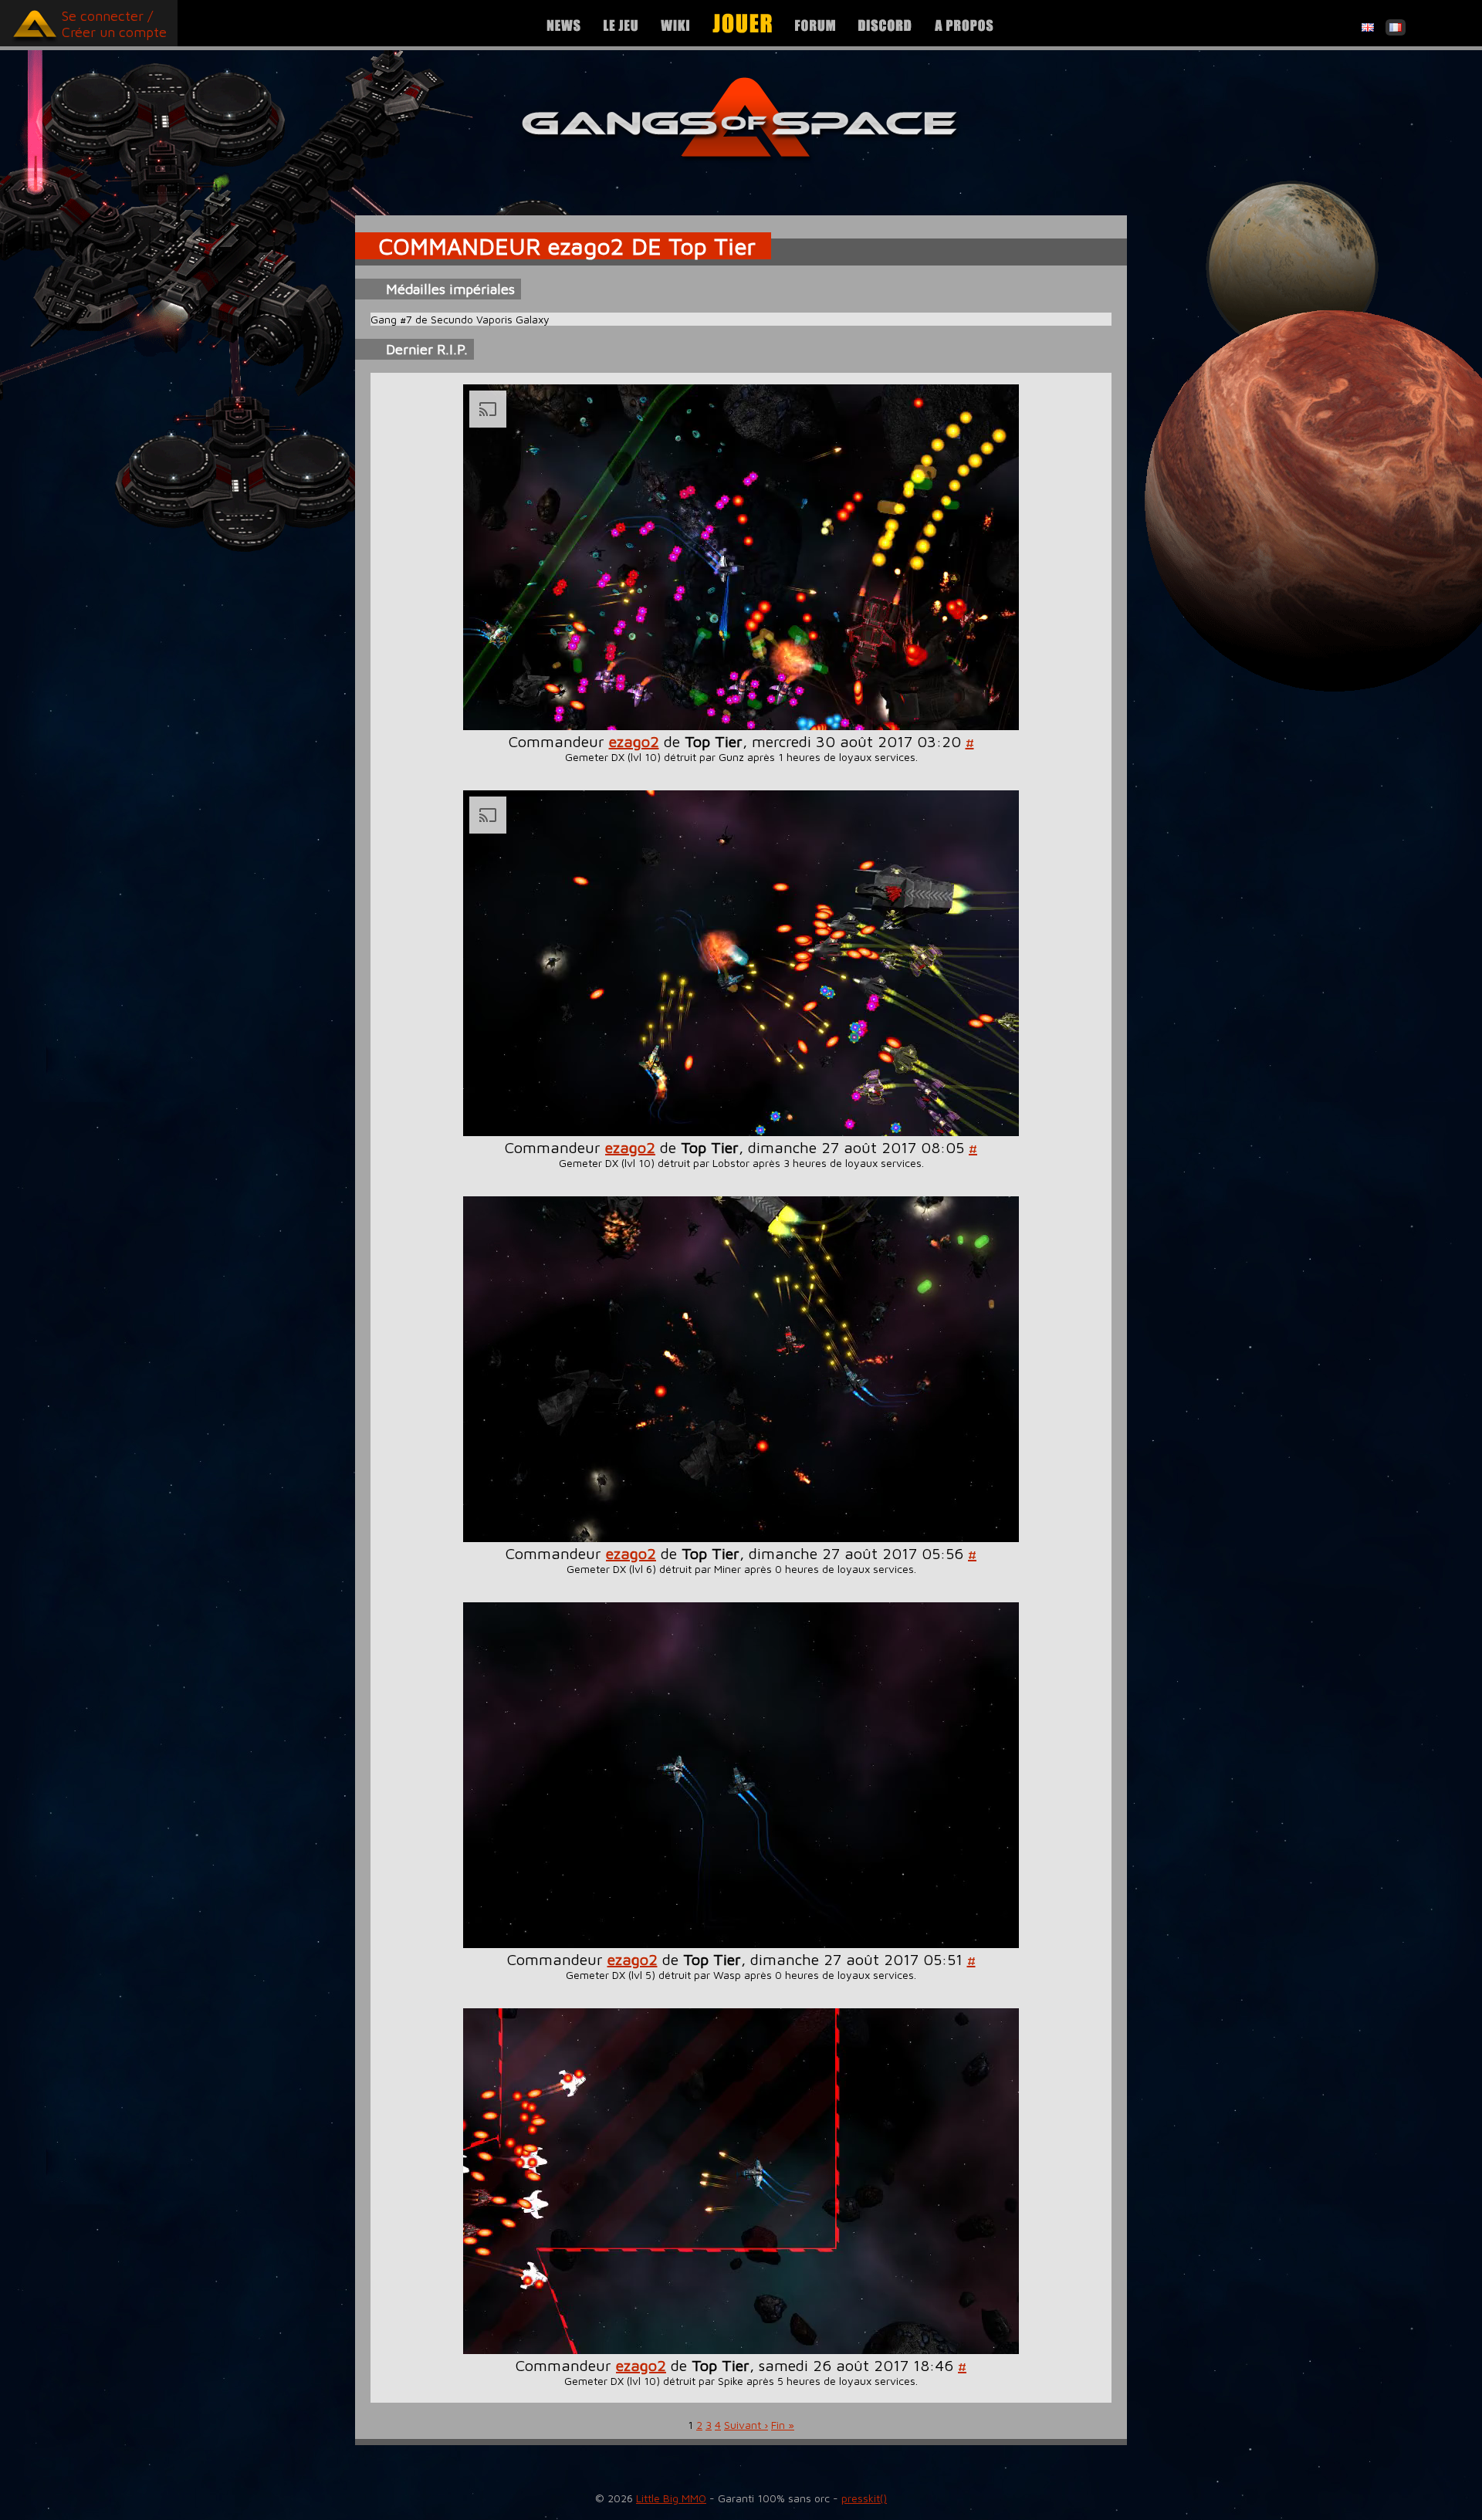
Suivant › (746, 2425)
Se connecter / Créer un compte (114, 24)
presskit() (864, 2498)
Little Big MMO (671, 2498)
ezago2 (634, 741)
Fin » (783, 2425)
